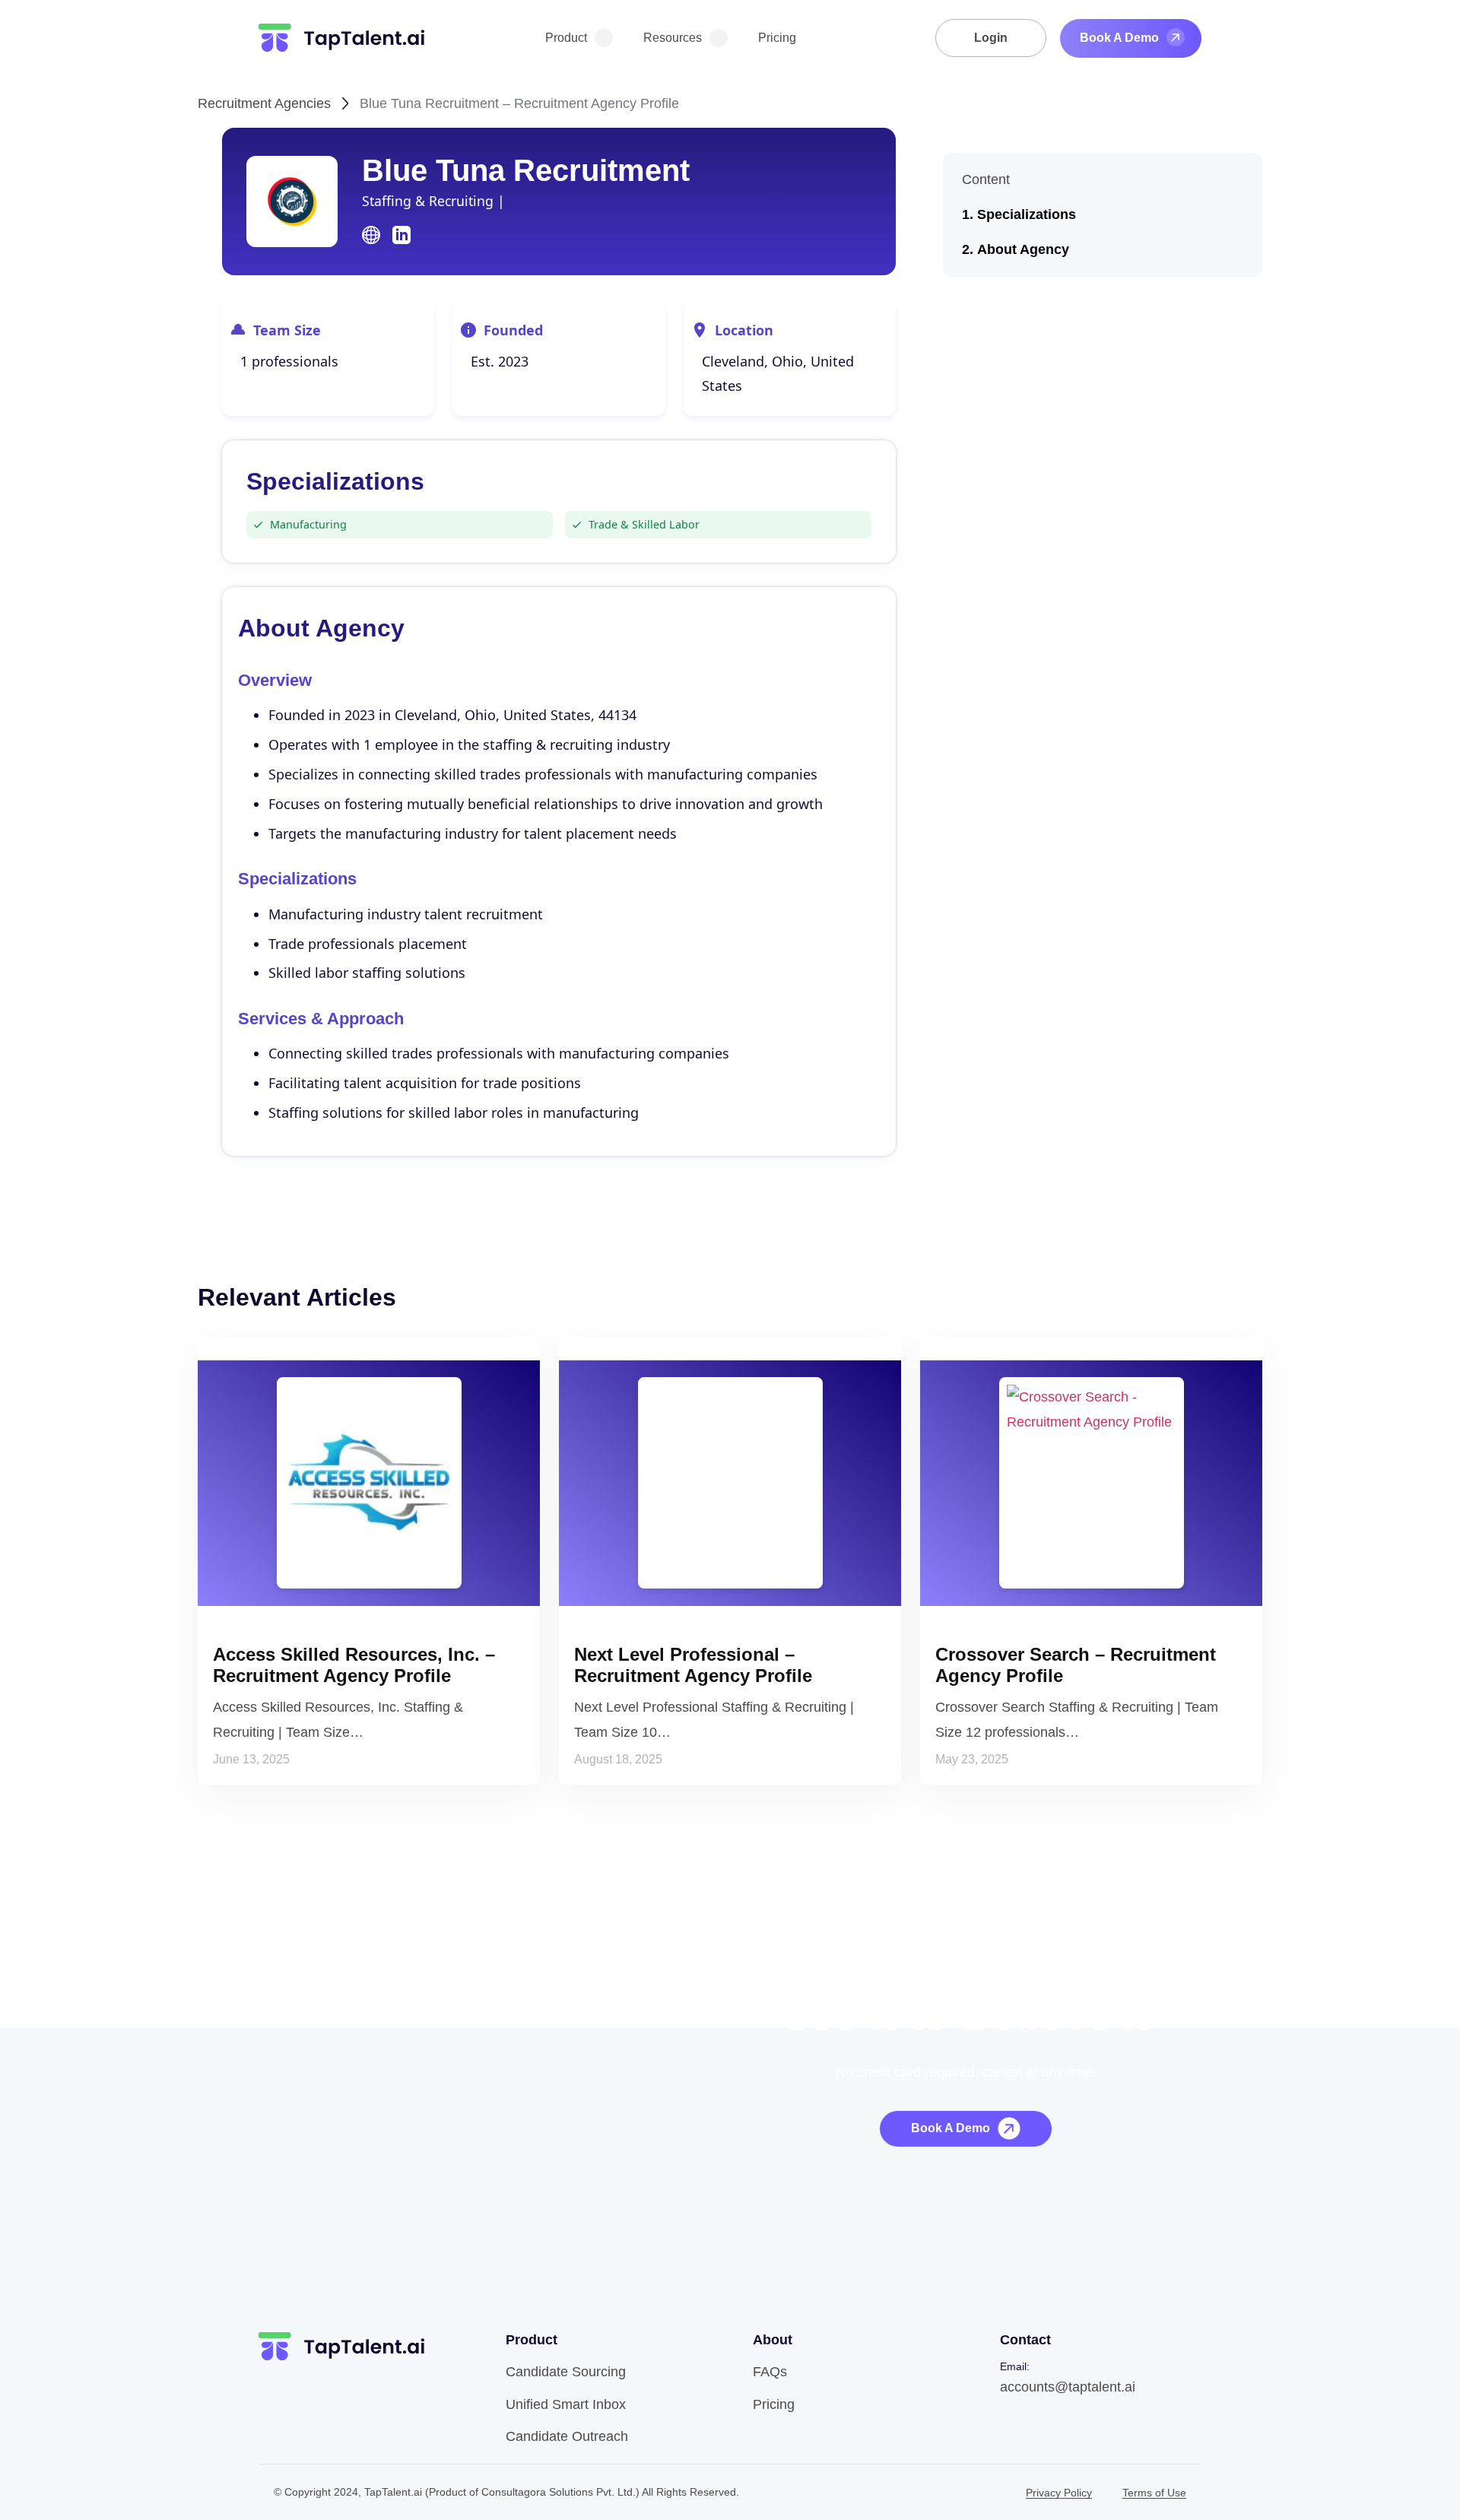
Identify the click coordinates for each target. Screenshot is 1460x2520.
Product (566, 38)
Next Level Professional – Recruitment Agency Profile (693, 1665)
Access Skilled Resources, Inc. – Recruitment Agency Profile (354, 1665)
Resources (673, 38)
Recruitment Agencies (264, 103)
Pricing (777, 38)
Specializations (1027, 214)
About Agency (1023, 249)
